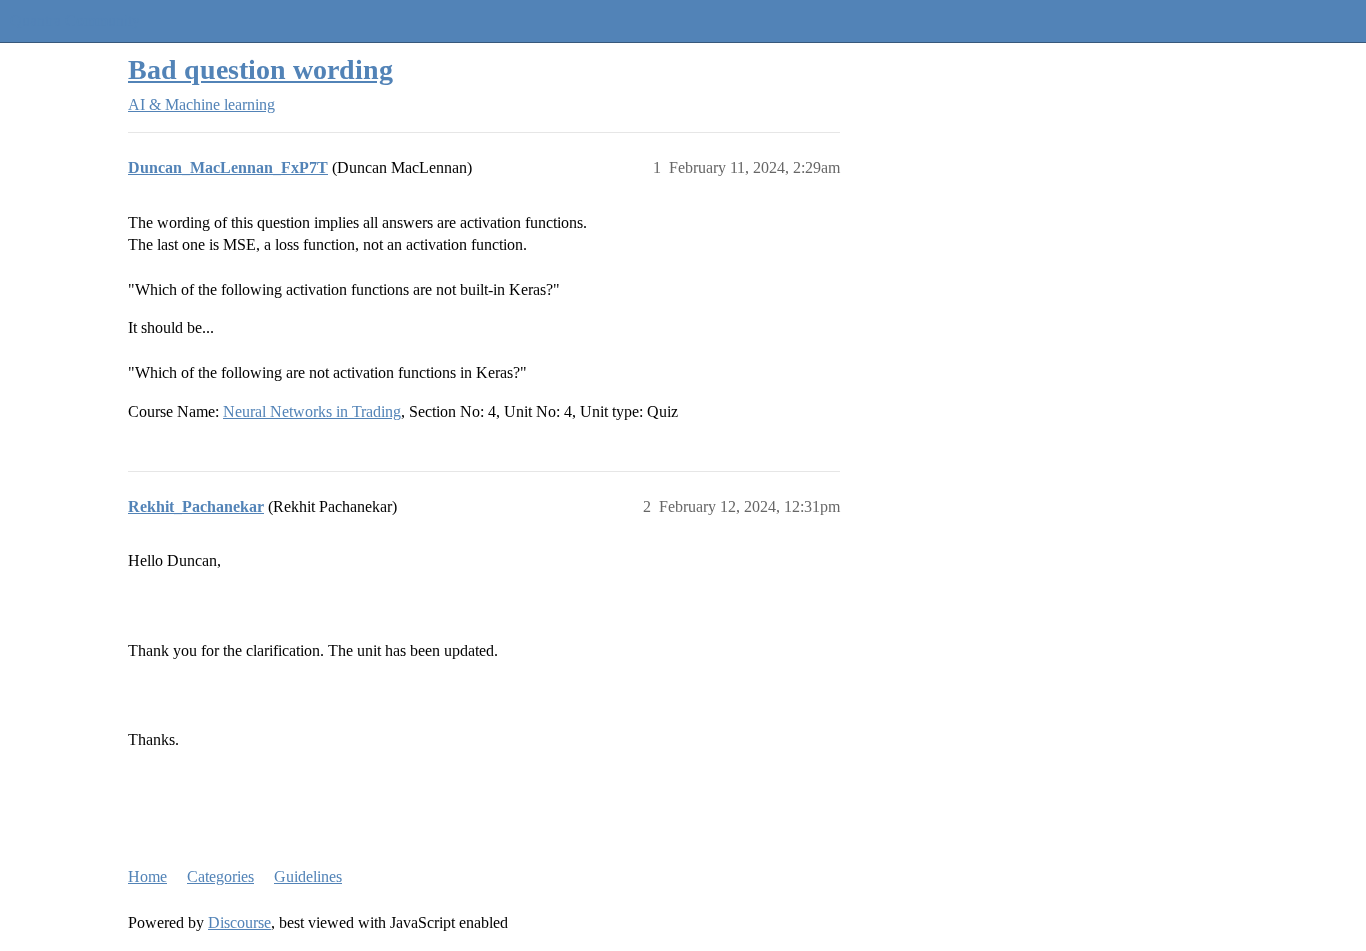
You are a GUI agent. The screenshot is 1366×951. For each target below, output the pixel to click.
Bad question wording (260, 69)
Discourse (239, 922)
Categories (220, 876)
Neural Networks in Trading (312, 411)
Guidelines (308, 876)
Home (147, 876)
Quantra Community (75, 20)
